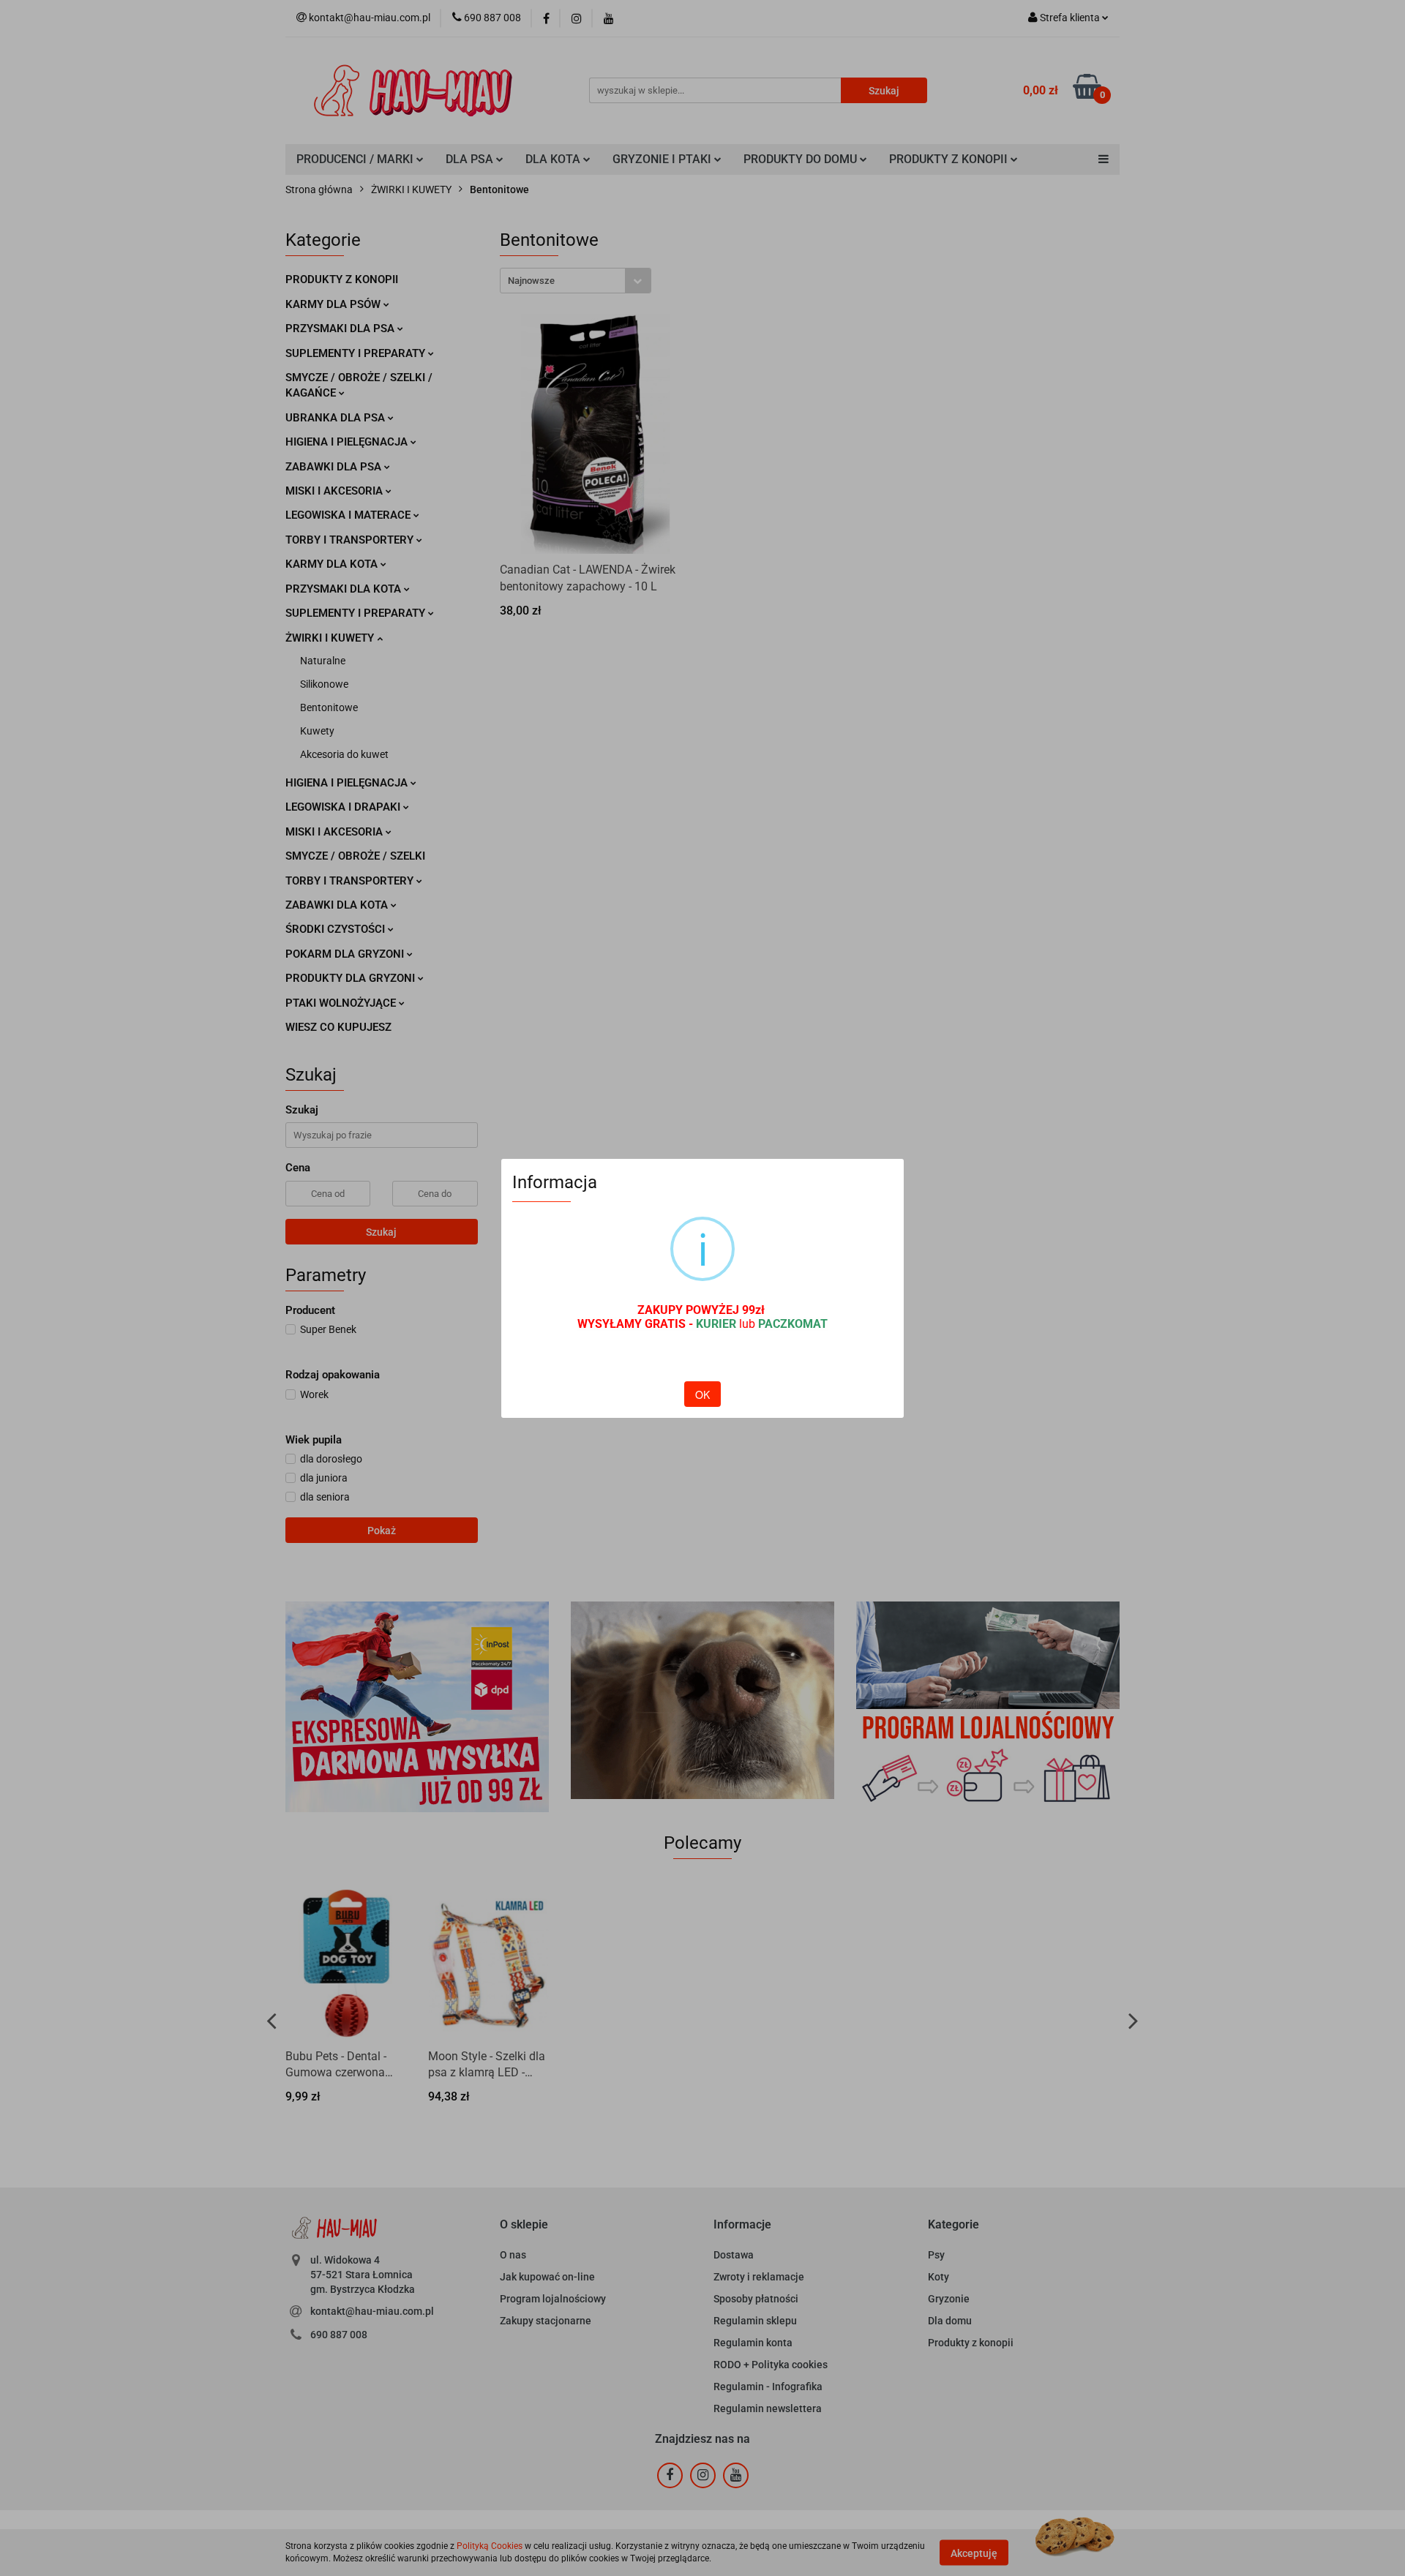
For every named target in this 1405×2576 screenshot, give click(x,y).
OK (702, 1394)
